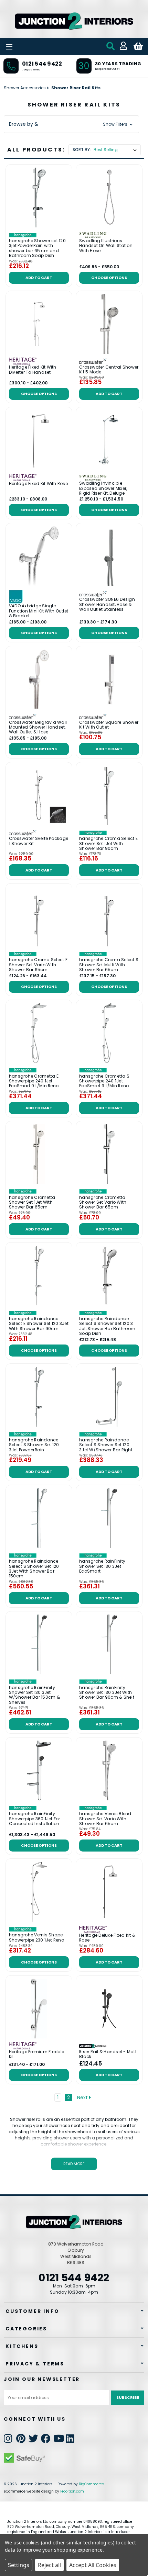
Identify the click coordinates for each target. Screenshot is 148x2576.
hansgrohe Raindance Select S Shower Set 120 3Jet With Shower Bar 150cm (34, 1569)
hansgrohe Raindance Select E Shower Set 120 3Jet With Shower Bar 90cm (39, 1324)
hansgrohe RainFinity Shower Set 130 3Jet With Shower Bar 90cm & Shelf (107, 1693)
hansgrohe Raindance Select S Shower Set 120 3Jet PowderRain (34, 1445)
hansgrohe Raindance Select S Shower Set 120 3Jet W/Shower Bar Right (106, 1445)
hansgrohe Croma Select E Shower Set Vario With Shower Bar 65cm (38, 965)
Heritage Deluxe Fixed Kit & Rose (107, 1938)
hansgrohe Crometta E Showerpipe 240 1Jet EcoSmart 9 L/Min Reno (34, 1081)
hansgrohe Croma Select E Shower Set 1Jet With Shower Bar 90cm (108, 843)
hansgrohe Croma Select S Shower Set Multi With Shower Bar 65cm (109, 965)
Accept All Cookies (93, 2565)
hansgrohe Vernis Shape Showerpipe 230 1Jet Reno (36, 1938)
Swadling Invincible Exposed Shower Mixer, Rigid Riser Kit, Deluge (103, 488)
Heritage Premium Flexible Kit (36, 2054)
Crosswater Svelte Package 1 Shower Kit (39, 841)
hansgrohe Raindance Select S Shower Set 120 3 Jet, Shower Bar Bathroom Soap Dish (107, 1326)
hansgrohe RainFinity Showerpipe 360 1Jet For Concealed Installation (35, 1819)
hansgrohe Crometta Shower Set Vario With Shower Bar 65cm (103, 1202)
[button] (71, 124)
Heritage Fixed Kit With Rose (38, 484)
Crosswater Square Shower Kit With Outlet (109, 725)
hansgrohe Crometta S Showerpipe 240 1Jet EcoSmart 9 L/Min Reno (104, 1081)
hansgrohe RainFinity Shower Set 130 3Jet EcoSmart (102, 1566)
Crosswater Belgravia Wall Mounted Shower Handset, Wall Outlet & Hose (38, 727)
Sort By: (82, 150)
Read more (74, 2164)
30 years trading (118, 64)
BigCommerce (91, 2484)
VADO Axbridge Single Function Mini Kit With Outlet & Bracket (39, 611)
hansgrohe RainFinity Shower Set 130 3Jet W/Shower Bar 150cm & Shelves (34, 1695)
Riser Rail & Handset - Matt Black (108, 2054)
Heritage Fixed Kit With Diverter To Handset (33, 370)
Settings (19, 2565)
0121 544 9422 (42, 64)
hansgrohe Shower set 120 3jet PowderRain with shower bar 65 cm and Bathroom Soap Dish (37, 248)
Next (83, 2097)
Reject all (49, 2565)
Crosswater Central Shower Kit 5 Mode (109, 370)
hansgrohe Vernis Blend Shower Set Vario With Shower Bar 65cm (105, 1819)
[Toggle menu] (28, 46)
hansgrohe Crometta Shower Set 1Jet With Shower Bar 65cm (32, 1202)
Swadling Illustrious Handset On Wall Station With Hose (106, 246)
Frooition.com (72, 2491)
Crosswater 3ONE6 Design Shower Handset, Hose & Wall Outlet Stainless (107, 604)
